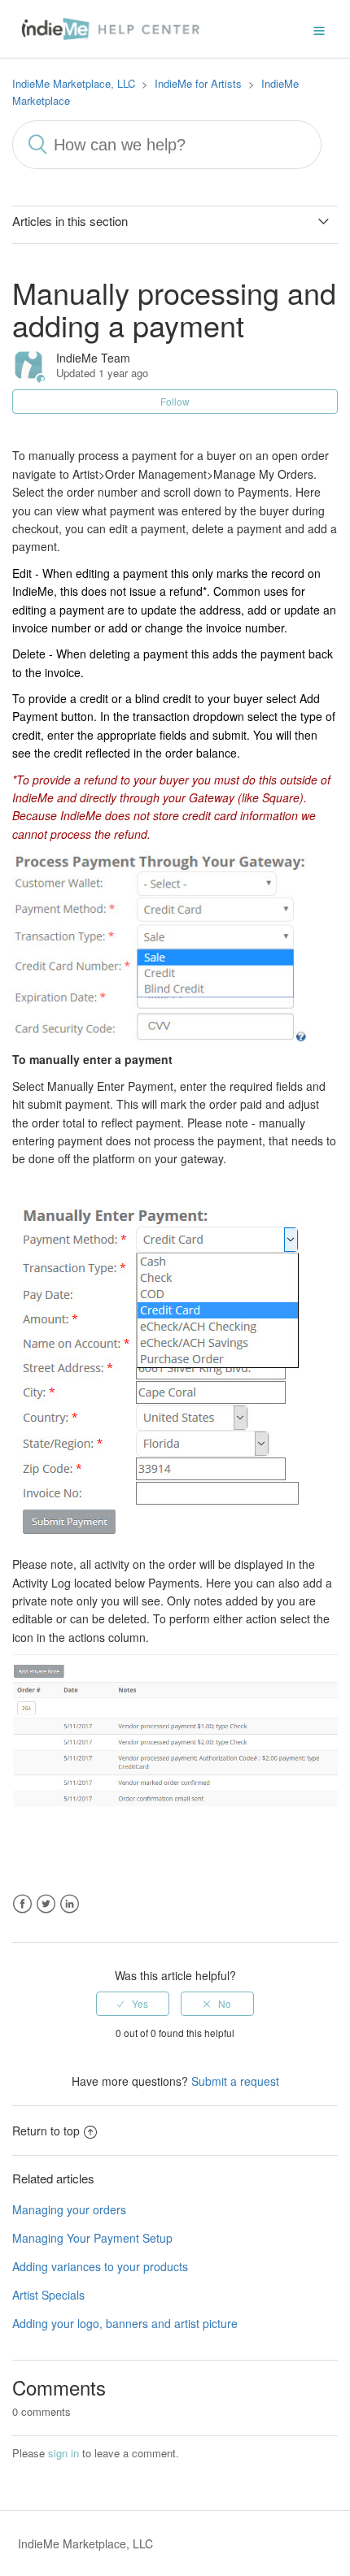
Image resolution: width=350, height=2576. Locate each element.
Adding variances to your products (100, 2266)
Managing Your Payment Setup (92, 2238)
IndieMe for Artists (198, 83)
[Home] (114, 27)
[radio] (133, 2004)
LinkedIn (70, 1904)
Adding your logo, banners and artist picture (125, 2323)
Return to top (46, 2131)
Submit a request (235, 2081)
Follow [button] (175, 401)
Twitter (46, 1904)
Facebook (22, 1904)
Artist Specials (48, 2295)
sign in (63, 2453)
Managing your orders (69, 2209)
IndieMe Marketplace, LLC (74, 83)
